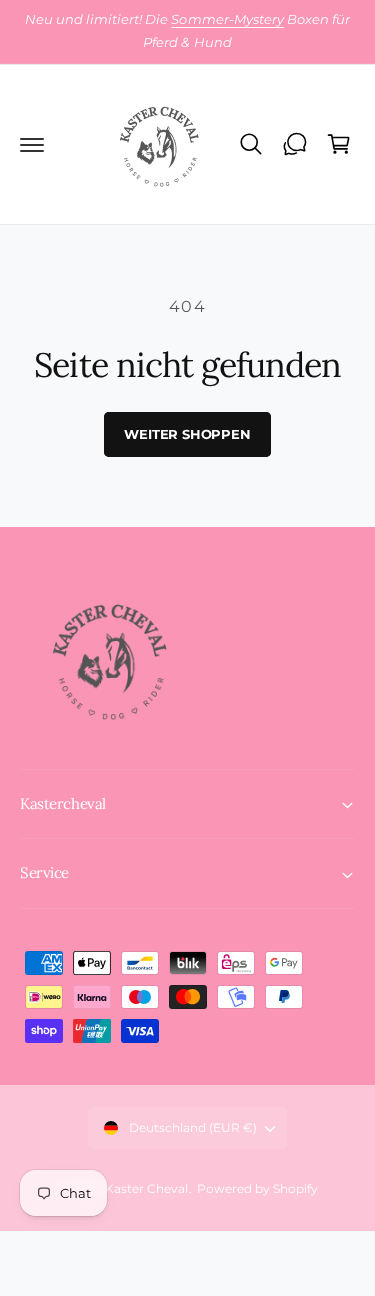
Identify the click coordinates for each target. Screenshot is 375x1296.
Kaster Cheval (146, 1189)
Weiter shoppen (187, 434)
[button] (32, 144)
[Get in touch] (295, 144)
